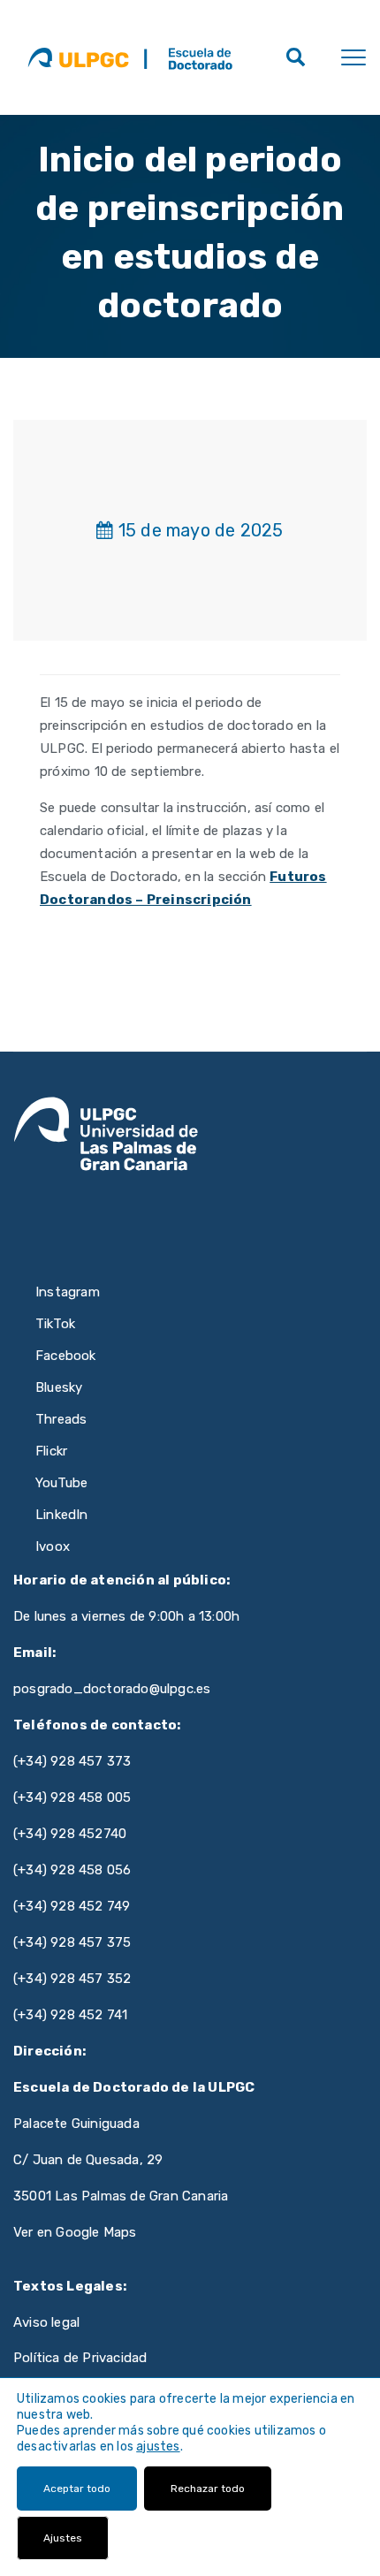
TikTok (55, 1324)
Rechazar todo (208, 2489)
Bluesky (59, 1387)
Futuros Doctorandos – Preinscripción (183, 888)
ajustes (158, 2447)
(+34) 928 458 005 (72, 1797)
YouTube (61, 1483)
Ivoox (53, 1546)
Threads (61, 1419)
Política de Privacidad (80, 2358)
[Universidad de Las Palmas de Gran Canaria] (78, 57)
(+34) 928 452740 (70, 1834)
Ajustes (63, 2538)
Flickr (51, 1451)
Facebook (66, 1356)
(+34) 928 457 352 (72, 1979)
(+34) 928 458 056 (72, 1870)
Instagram (68, 1292)
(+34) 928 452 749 (72, 1906)
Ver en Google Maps (75, 2232)
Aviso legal (46, 2322)
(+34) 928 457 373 (72, 1761)
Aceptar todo (77, 2489)
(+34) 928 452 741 (70, 2015)
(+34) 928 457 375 (72, 1942)
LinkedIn (62, 1515)
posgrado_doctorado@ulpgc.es (112, 1689)
